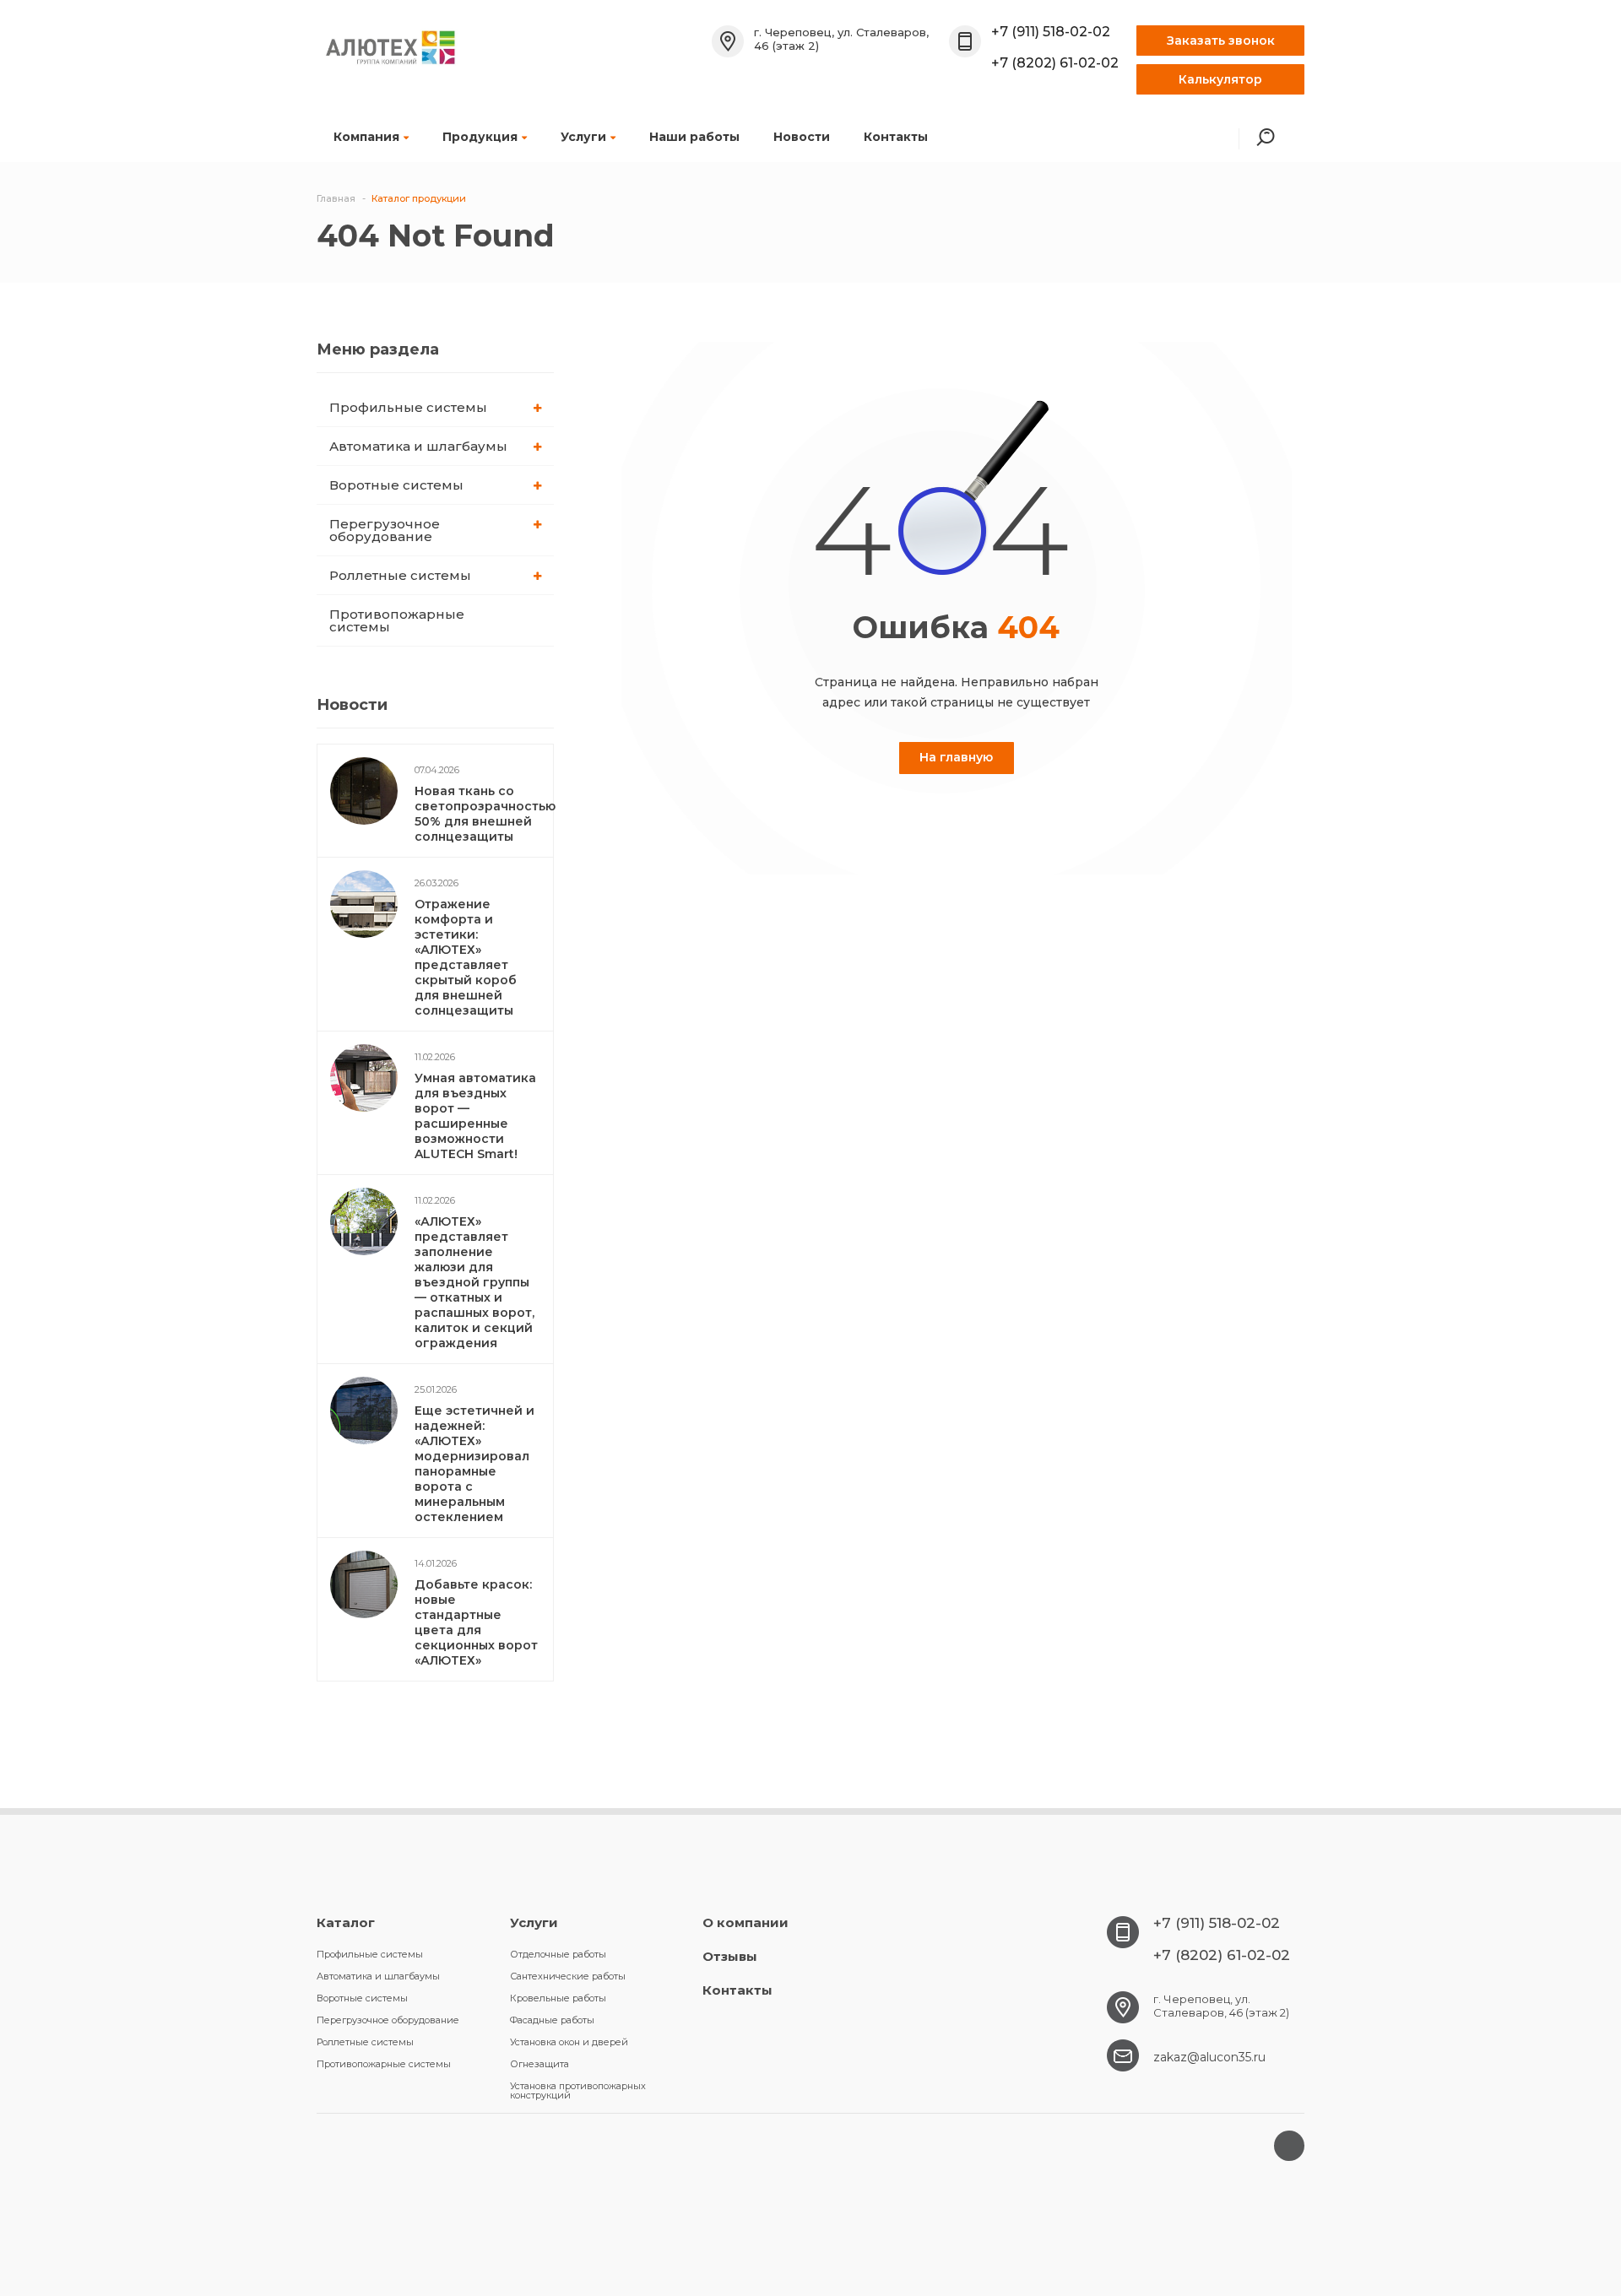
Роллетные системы (400, 575)
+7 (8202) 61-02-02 (1055, 63)
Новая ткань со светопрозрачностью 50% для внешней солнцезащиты (485, 814)
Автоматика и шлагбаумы (418, 446)
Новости (802, 137)
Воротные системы (396, 485)
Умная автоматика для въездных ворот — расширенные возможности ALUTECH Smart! (475, 1116)
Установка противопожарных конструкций (578, 2090)
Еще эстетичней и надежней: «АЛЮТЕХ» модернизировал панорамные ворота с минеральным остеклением (474, 1464)
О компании (745, 1922)
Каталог (346, 1922)
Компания (366, 137)
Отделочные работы (558, 1954)
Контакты (896, 137)
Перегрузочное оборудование (385, 530)
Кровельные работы (558, 1998)
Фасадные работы (552, 2020)
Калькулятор (1220, 79)
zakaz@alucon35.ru (1209, 2057)
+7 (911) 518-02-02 (1051, 32)
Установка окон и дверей (569, 2042)
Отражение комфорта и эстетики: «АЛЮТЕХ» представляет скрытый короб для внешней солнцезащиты (466, 957)
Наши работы (694, 137)
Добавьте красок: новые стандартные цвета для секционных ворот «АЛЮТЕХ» (476, 1622)
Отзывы (730, 1956)
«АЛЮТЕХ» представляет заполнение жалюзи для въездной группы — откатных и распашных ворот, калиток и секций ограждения (474, 1282)
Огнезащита (539, 2064)
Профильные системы (408, 407)
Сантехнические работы (568, 1976)
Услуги (583, 137)
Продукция (480, 137)
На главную (956, 757)
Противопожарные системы (397, 620)
